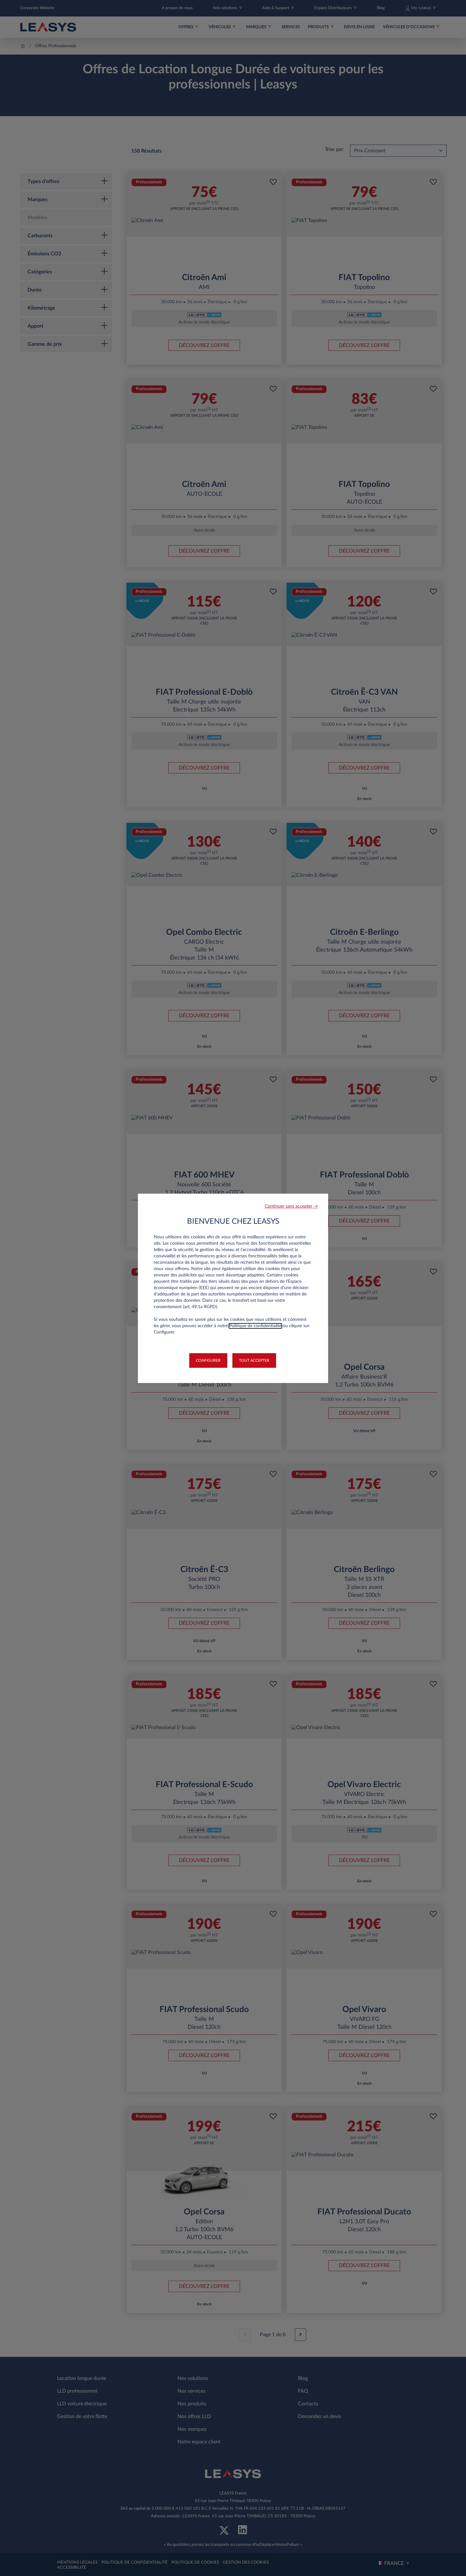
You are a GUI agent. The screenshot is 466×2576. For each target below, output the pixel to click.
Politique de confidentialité (255, 1326)
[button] (291, 1206)
